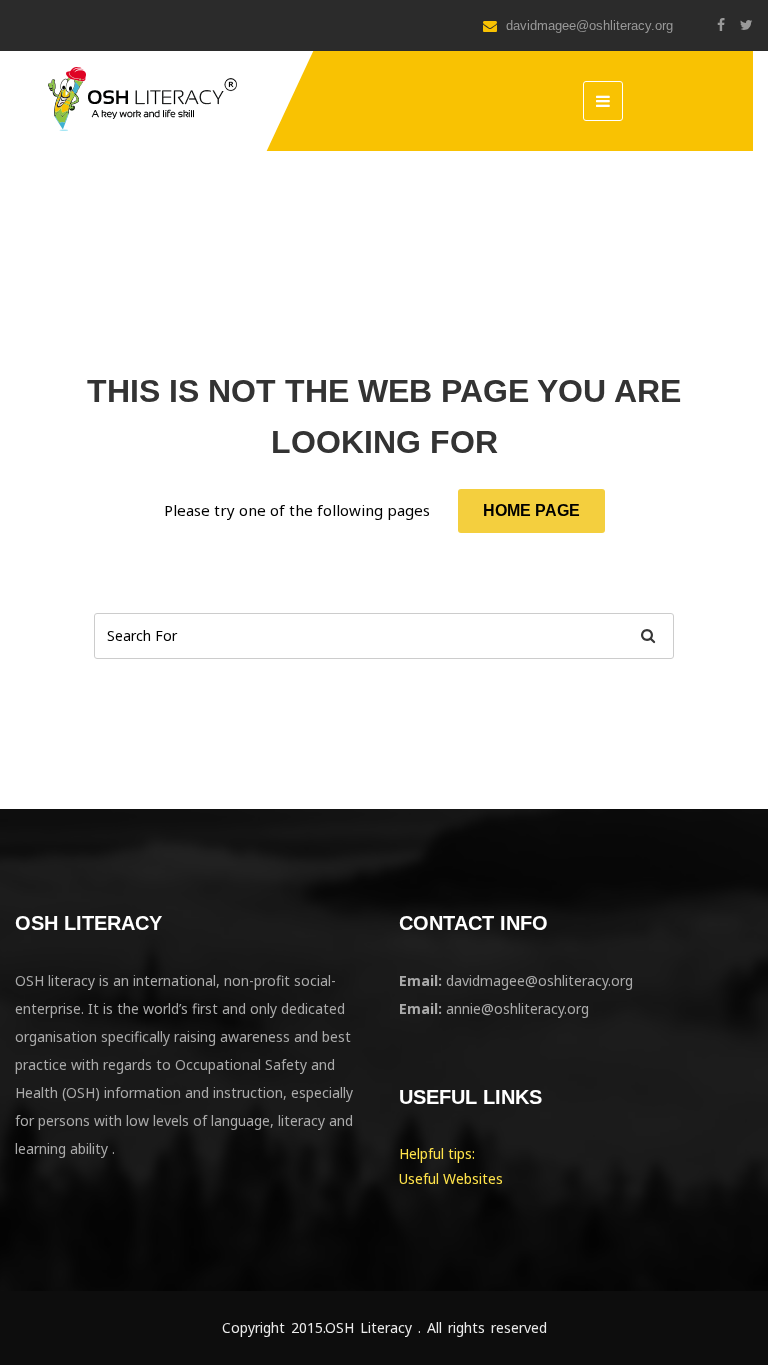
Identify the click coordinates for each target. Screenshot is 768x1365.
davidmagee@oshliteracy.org (587, 25)
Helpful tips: (437, 1153)
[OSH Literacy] (140, 100)
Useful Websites (451, 1178)
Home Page (531, 510)
